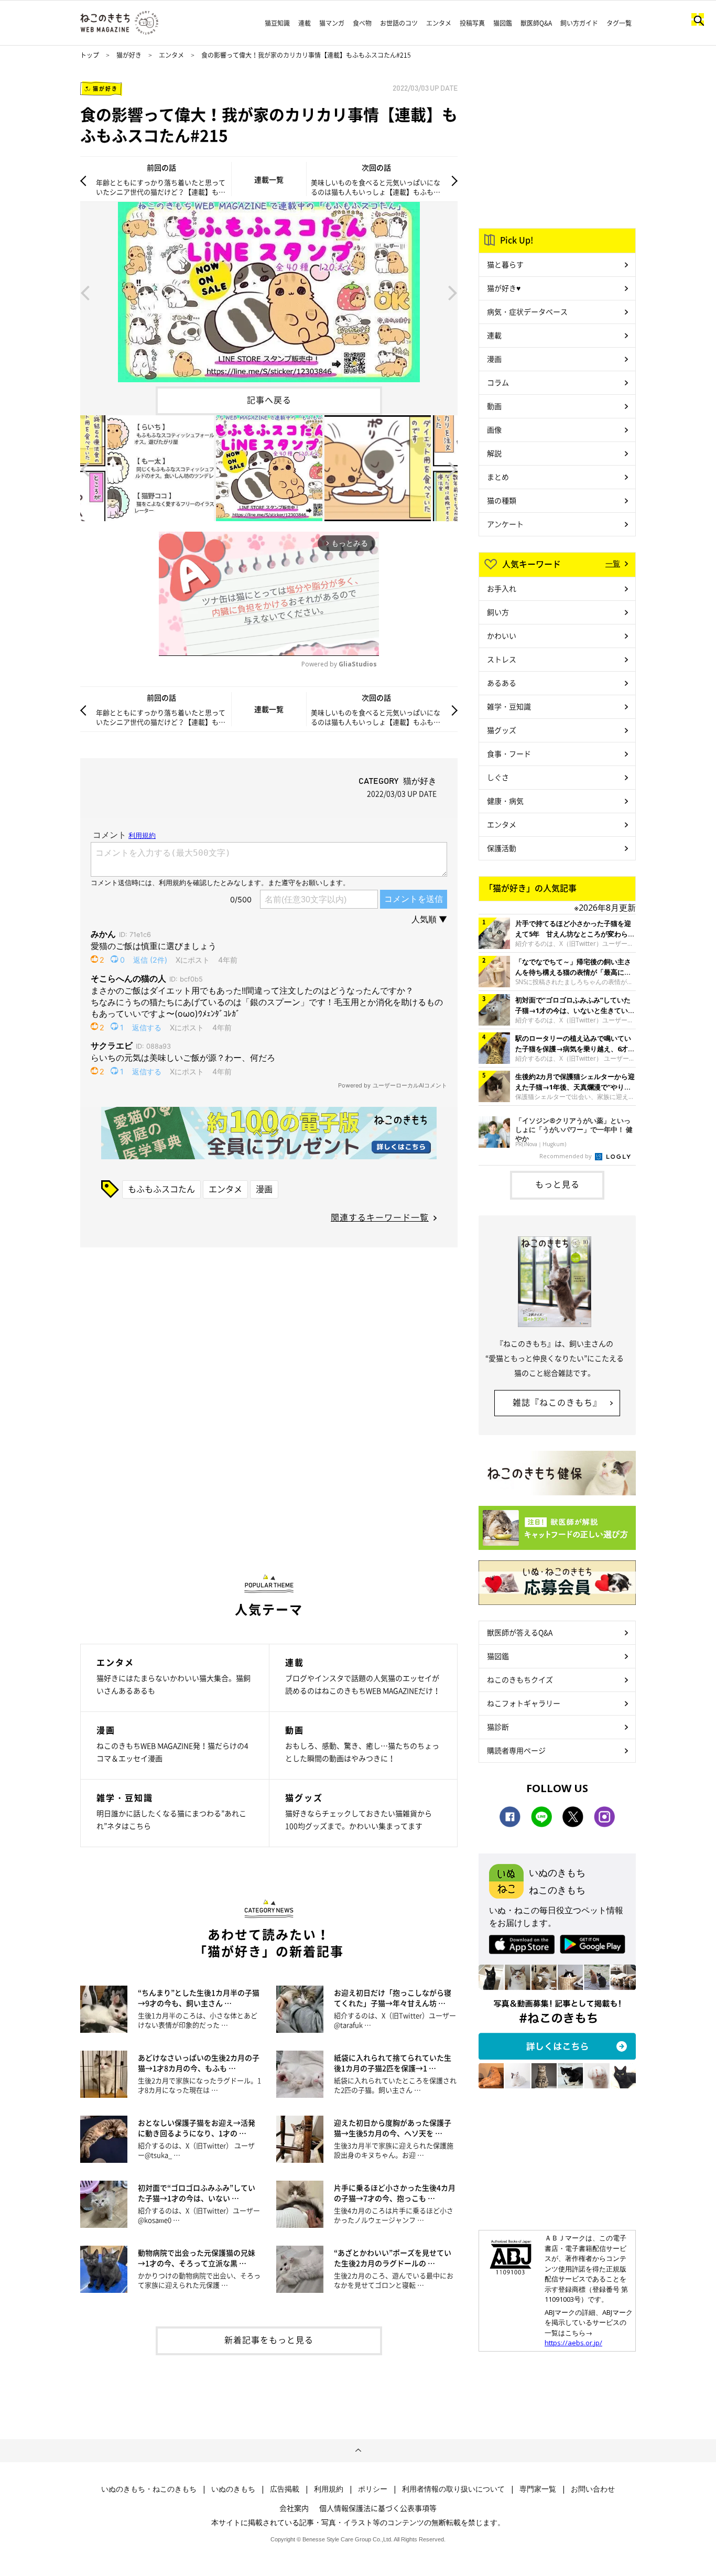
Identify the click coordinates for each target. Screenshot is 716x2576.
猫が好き (129, 55)
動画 (494, 406)
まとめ (498, 477)
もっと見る (557, 1184)
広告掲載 (285, 2489)
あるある (502, 683)
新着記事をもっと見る (269, 2340)
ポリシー (373, 2489)
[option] (269, 292)
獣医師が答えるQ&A (520, 1632)
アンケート (505, 524)
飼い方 (498, 612)
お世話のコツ (399, 23)
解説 (494, 453)
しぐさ (498, 777)
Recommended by (566, 1156)
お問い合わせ (593, 2489)
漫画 (264, 1189)
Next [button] (453, 292)
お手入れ (502, 588)
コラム (498, 382)
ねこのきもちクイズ (520, 1679)
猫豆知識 (277, 23)
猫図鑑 (503, 23)
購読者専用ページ (516, 1750)
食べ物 (362, 23)
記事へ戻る (269, 400)
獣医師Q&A (536, 23)
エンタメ (439, 23)
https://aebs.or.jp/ (573, 2343)
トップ (90, 55)
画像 (494, 429)
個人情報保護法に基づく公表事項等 (378, 2508)
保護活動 (502, 848)
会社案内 (294, 2508)
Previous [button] (85, 292)
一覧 (613, 563)
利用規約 (329, 2489)
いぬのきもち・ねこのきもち (149, 2489)
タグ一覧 (619, 23)
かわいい (502, 635)
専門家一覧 (538, 2489)
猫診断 (498, 1727)
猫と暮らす (505, 264)
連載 (305, 23)
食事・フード (509, 753)
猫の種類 (502, 500)
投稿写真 (472, 23)
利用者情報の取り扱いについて (453, 2489)
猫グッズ (502, 730)
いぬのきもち (233, 2489)
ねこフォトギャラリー (524, 1703)
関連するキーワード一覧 (380, 1217)
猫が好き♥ (504, 288)
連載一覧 (269, 179)
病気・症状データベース (527, 311)
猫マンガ (332, 23)
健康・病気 (505, 801)
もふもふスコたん (161, 1189)
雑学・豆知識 (509, 706)
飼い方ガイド (579, 23)
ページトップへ (358, 2451)
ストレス (502, 659)
